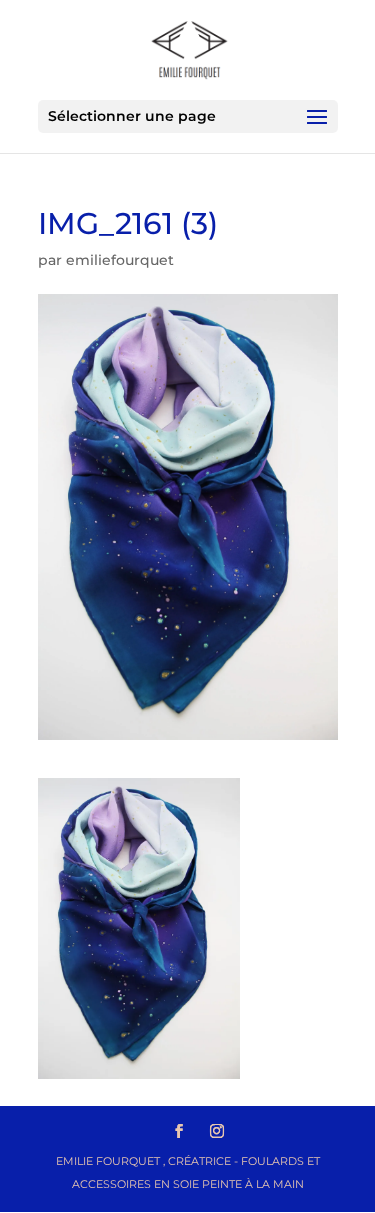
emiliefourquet (120, 260)
